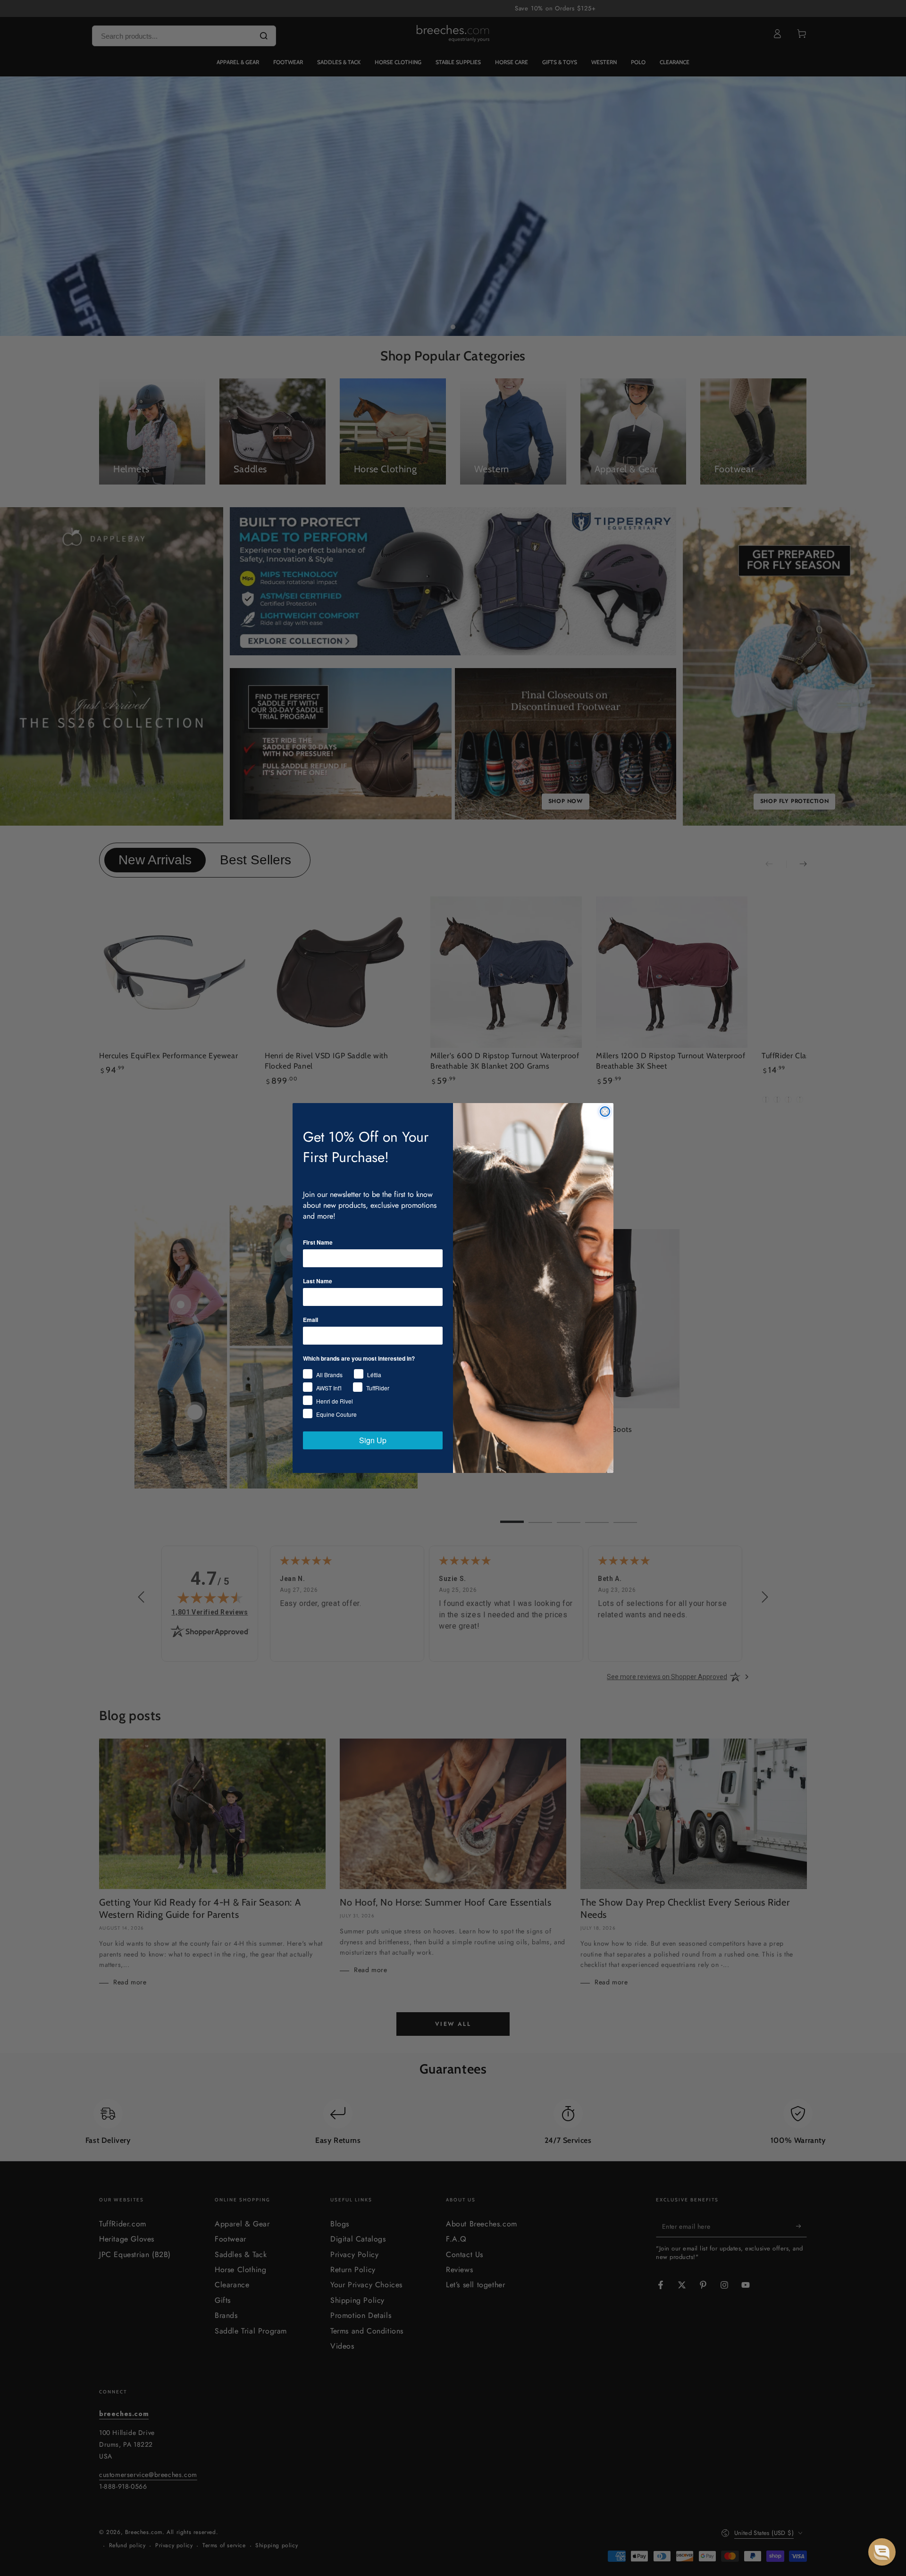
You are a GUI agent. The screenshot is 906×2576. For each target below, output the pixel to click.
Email (310, 1320)
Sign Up (373, 1440)
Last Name (318, 1281)
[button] (882, 2552)
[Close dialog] (605, 1112)
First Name (318, 1242)
